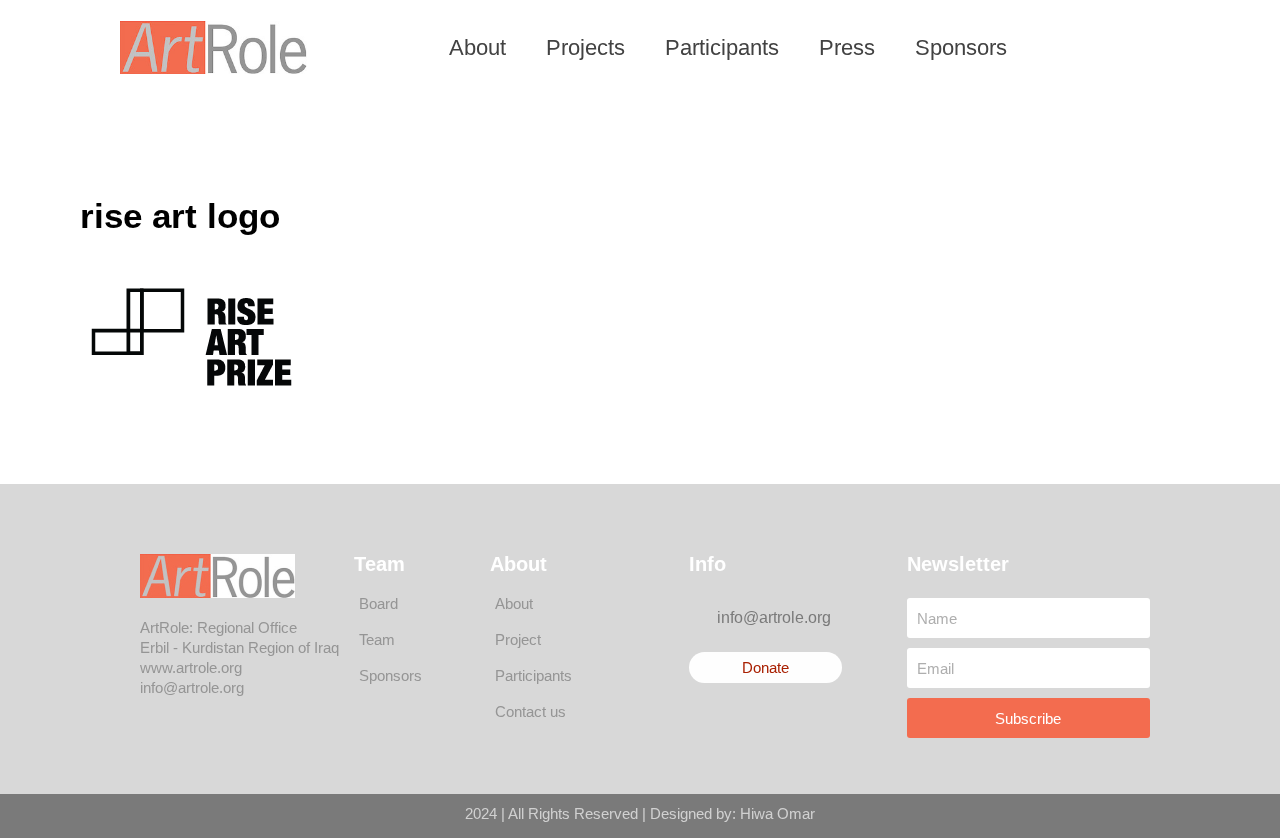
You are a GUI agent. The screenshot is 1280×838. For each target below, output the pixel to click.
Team (377, 639)
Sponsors (961, 47)
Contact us (530, 711)
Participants (722, 47)
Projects (585, 47)
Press (847, 47)
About (477, 47)
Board (378, 603)
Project (518, 639)
